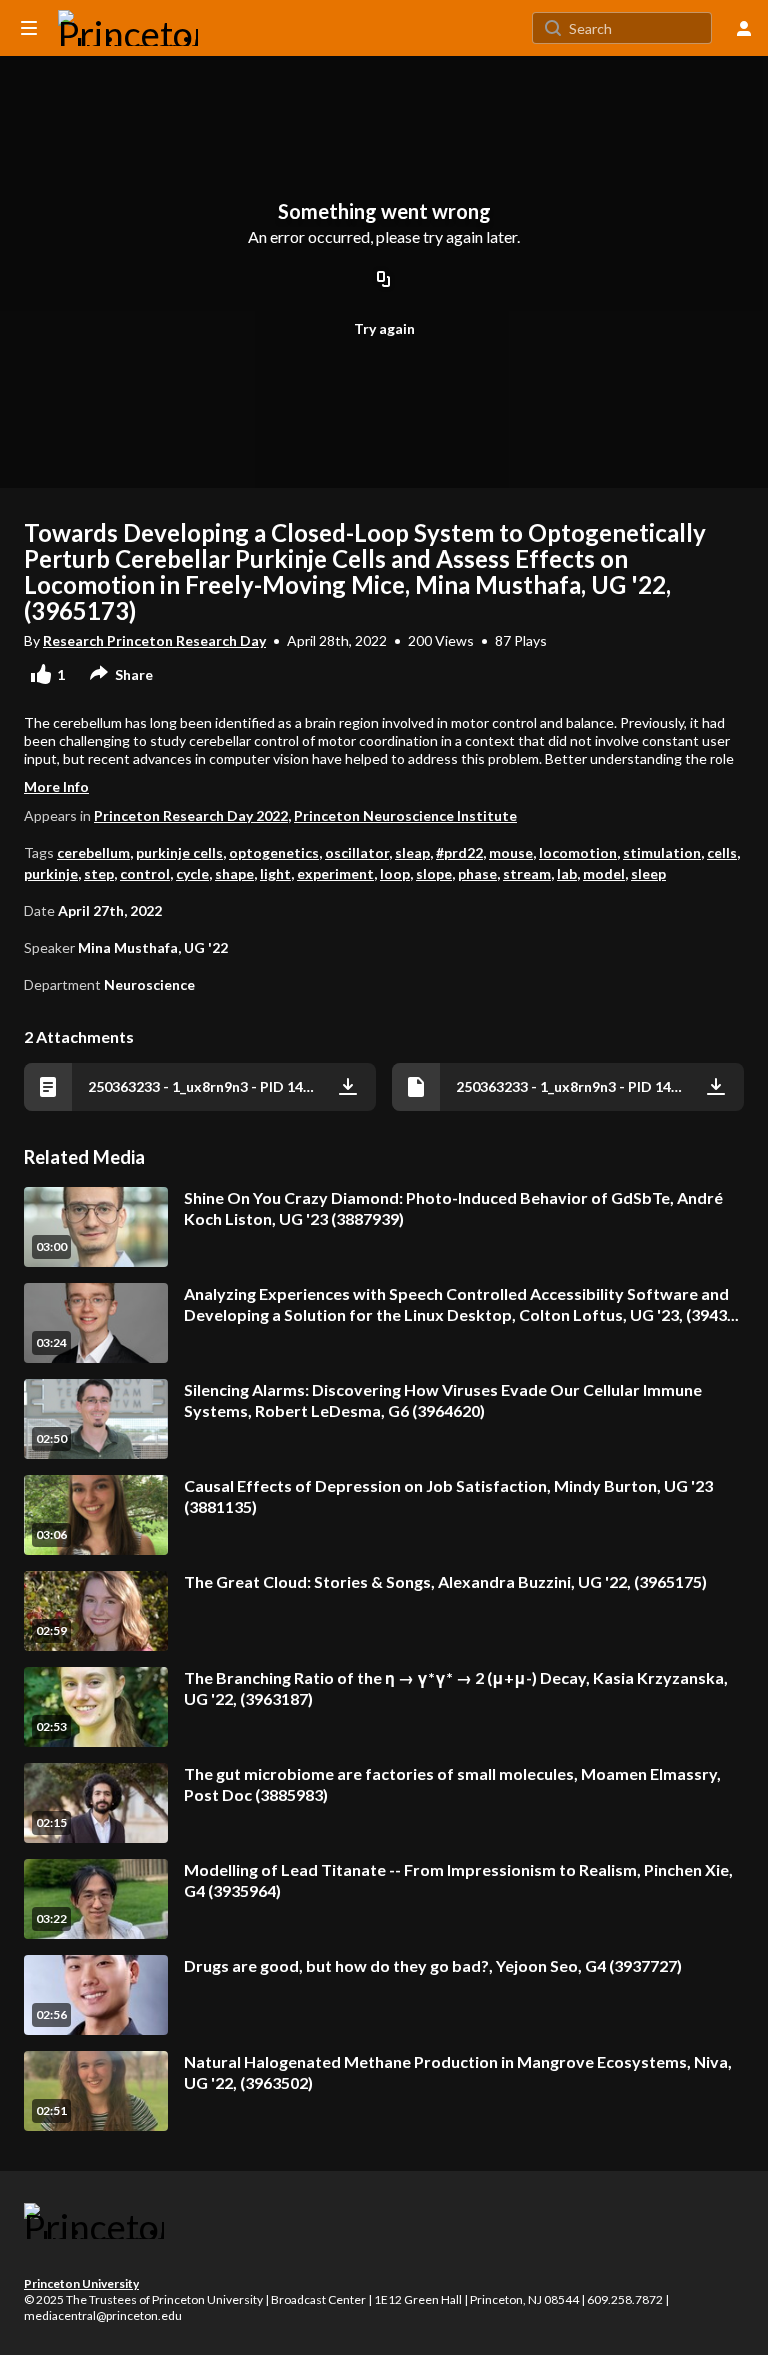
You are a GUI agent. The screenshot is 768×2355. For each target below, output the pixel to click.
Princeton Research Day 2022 (191, 815)
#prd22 (459, 852)
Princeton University (81, 2283)
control (145, 873)
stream (527, 873)
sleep (648, 873)
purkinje (51, 873)
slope (434, 873)
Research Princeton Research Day (154, 640)
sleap (412, 852)
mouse (511, 852)
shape (234, 873)
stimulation (662, 852)
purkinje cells (179, 852)
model (604, 873)
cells (722, 852)
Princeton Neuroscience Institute (405, 815)
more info (56, 786)
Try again (384, 328)
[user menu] (744, 28)
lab (567, 873)
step (99, 873)
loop (395, 873)
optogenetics (274, 852)
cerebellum (93, 852)
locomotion (578, 852)
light (275, 873)
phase (477, 873)
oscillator (357, 852)
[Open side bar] (29, 28)
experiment (335, 873)
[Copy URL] (384, 280)
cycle (192, 873)
